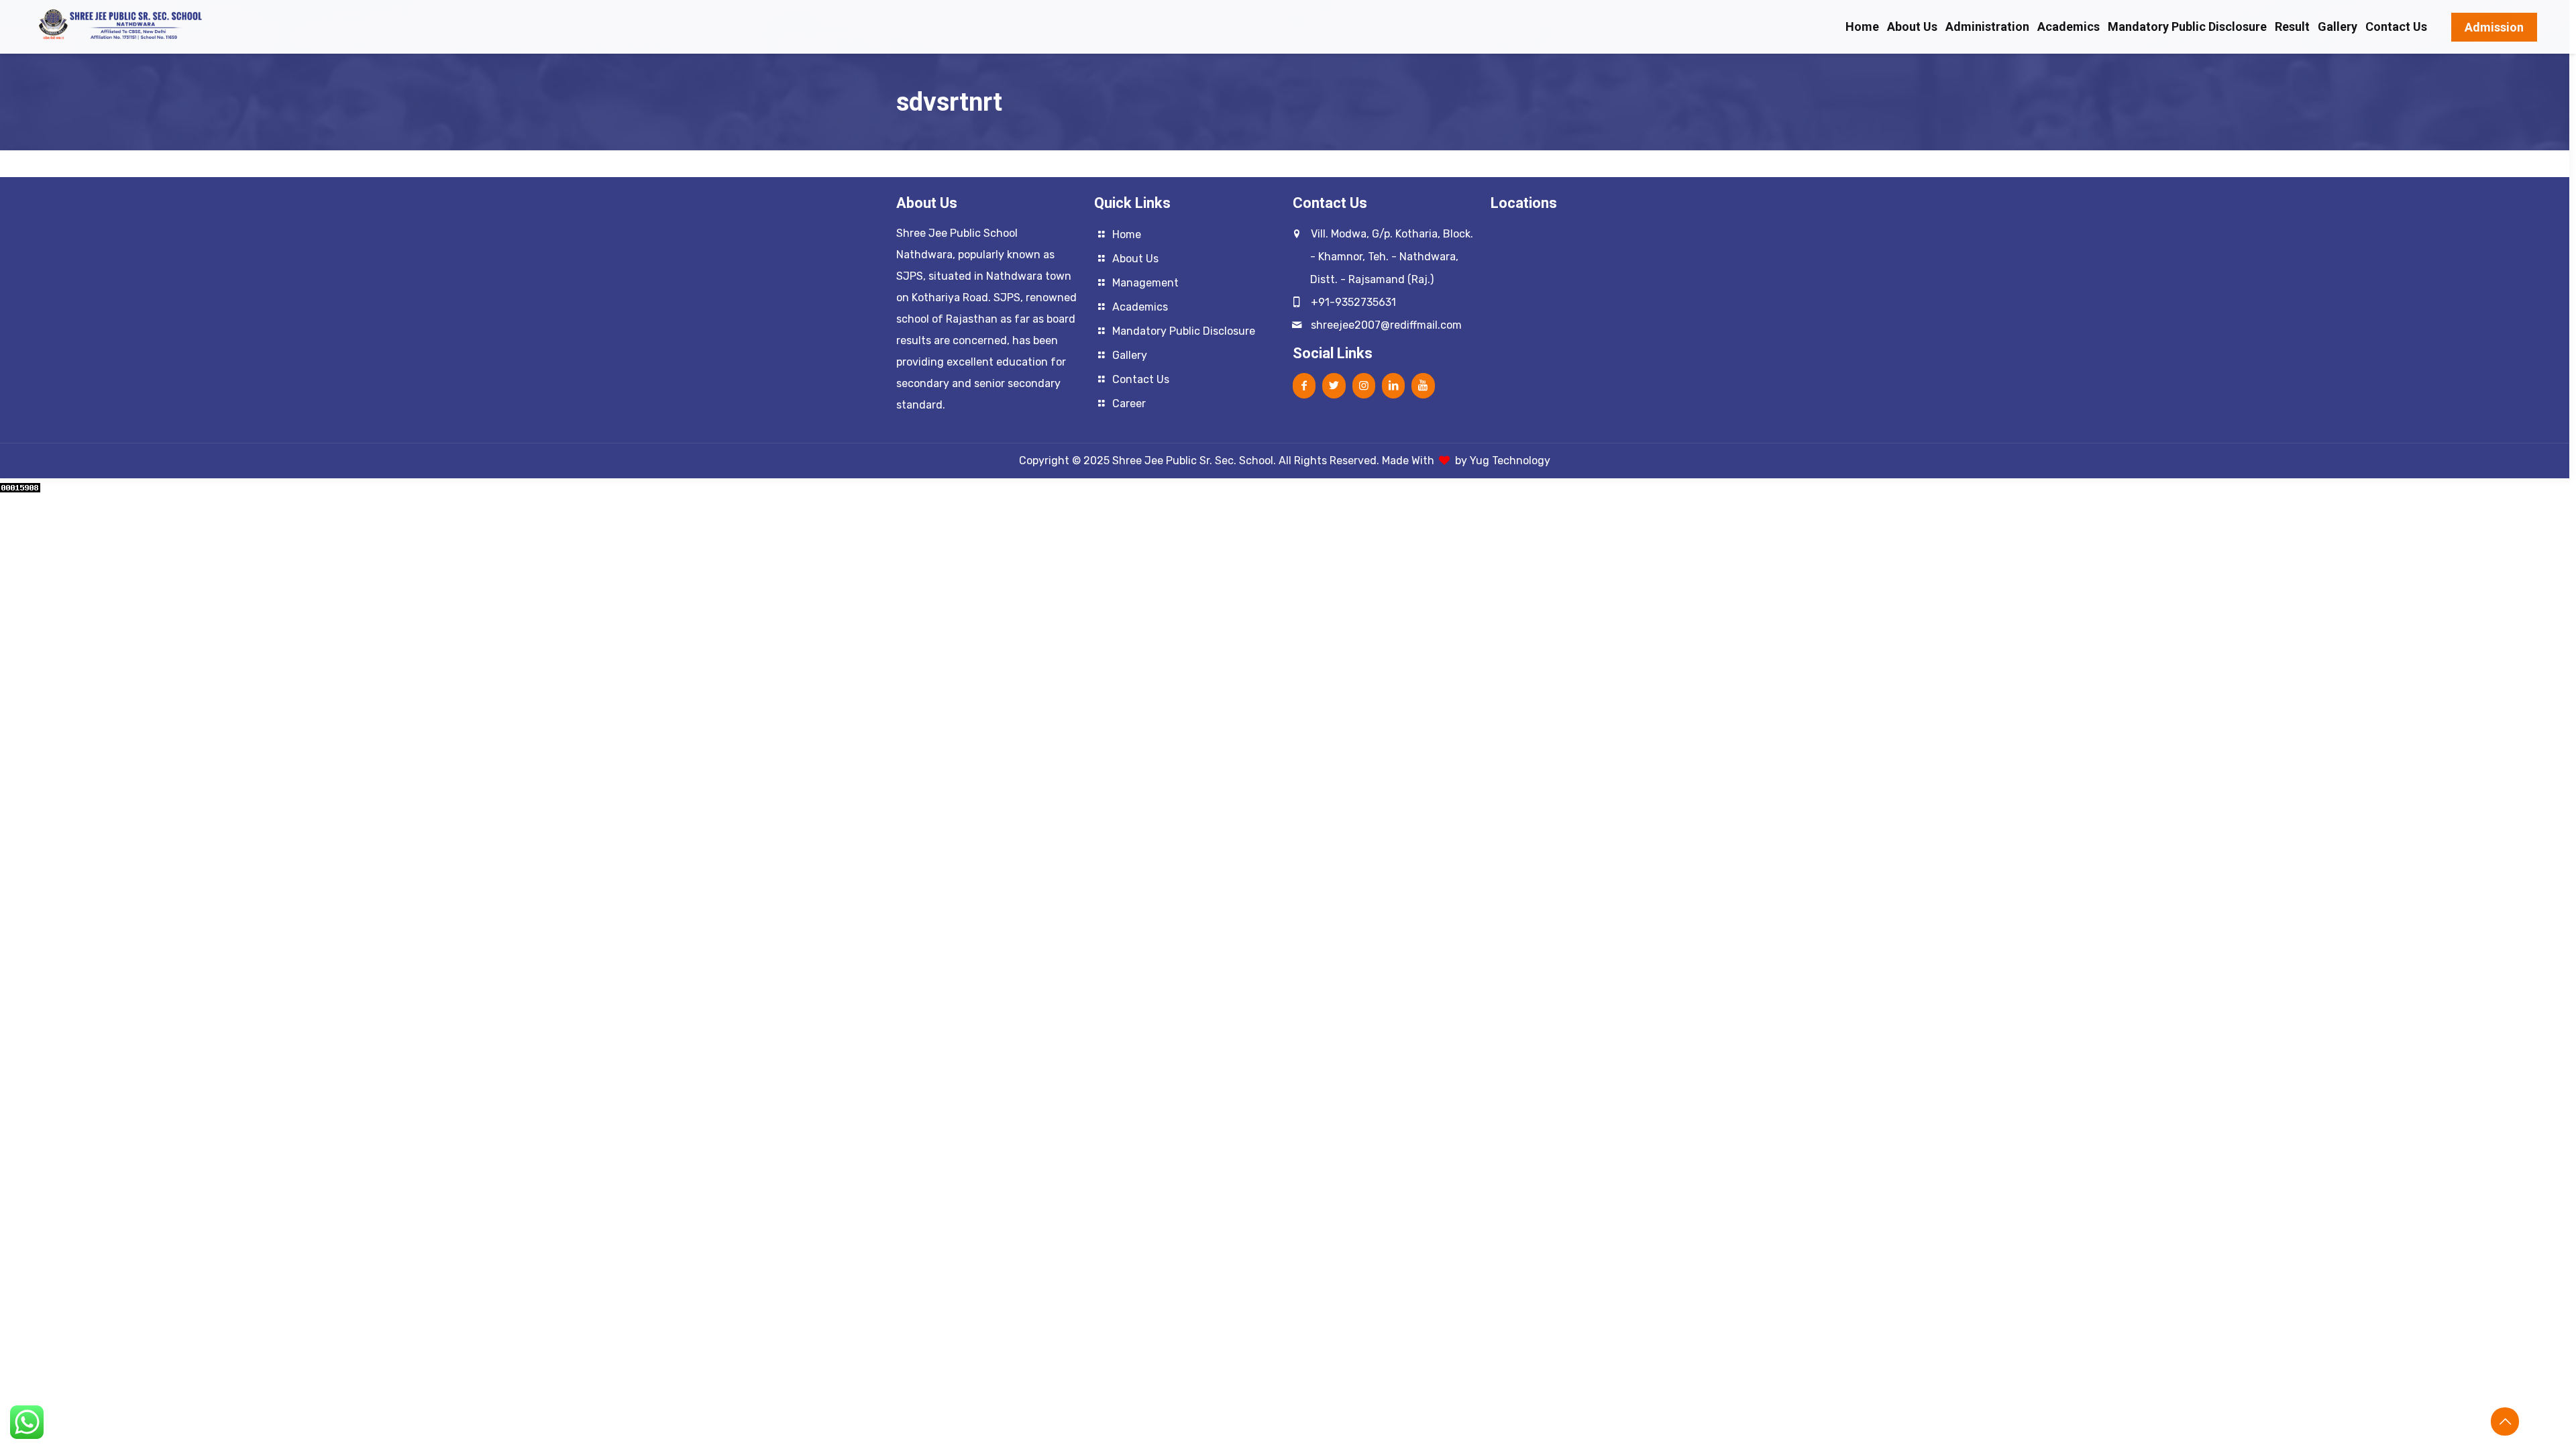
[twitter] (1334, 385)
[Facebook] (1304, 385)
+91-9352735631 (1353, 302)
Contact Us (1141, 379)
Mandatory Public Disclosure (1184, 331)
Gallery (1130, 355)
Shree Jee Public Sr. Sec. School (1193, 461)
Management (1145, 283)
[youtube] (1423, 385)
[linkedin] (1393, 385)
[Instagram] (1364, 385)
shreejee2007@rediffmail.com (1386, 325)
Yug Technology (1510, 461)
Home (1127, 234)
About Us (1135, 259)
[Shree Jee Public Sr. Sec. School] (122, 21)
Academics (1140, 307)
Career (1129, 404)
